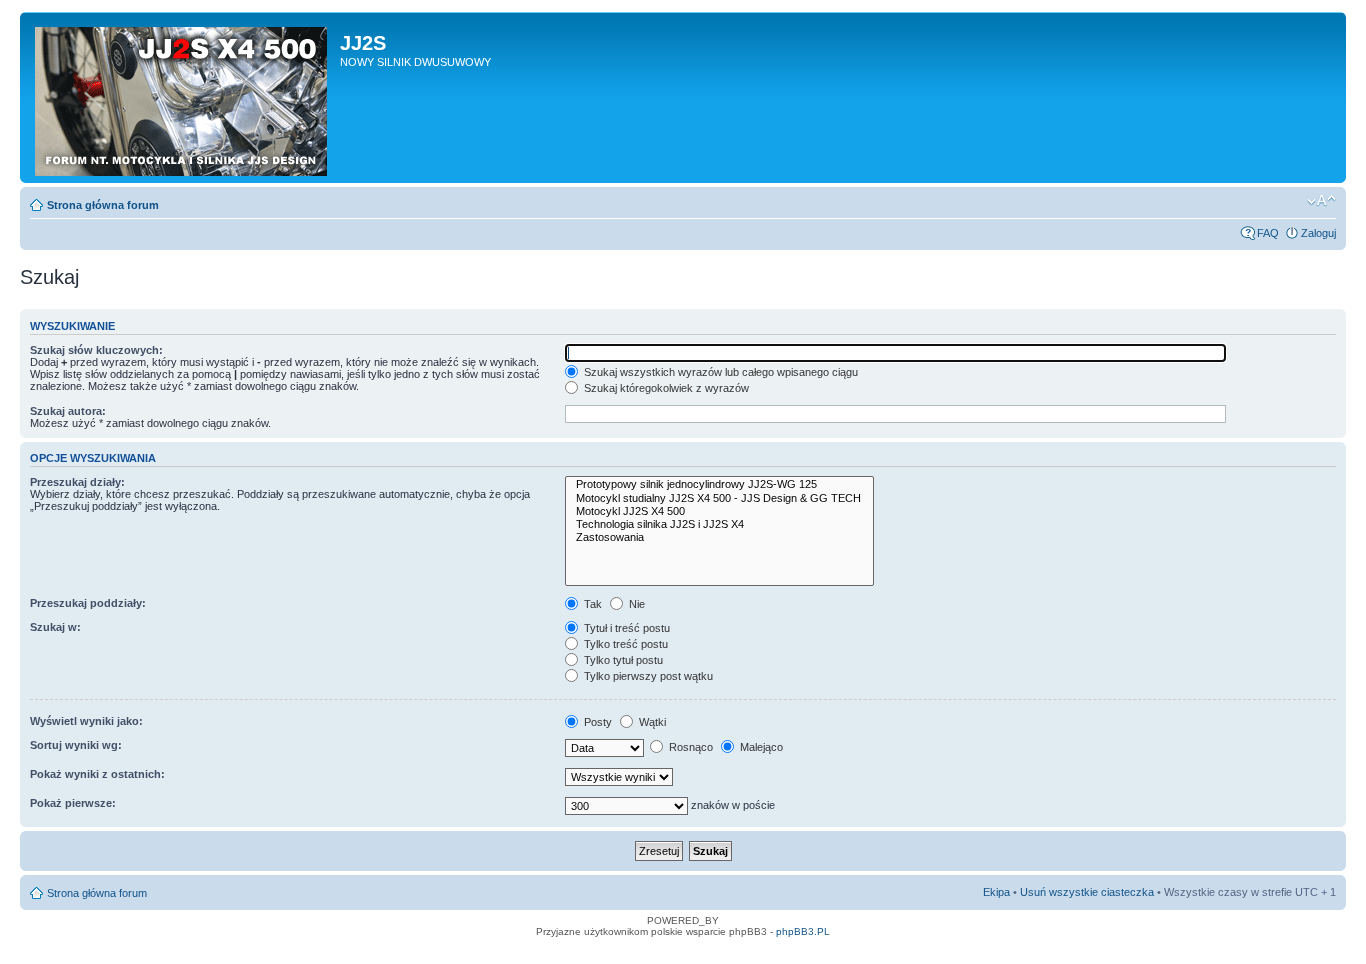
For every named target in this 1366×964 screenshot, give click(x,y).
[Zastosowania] (719, 537)
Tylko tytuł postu (622, 660)
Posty (596, 722)
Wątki (651, 722)
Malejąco (760, 747)
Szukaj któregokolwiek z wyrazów (665, 388)
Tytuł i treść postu (625, 628)
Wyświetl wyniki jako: (86, 721)
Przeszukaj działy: (77, 482)
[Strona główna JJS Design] (182, 97)
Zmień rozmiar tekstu (1321, 201)
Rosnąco (689, 747)
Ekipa (996, 892)
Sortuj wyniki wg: (76, 745)
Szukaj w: (55, 627)
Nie (635, 604)
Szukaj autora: (68, 411)
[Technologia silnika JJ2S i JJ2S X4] (719, 524)
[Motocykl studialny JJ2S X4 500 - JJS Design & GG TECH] (719, 498)
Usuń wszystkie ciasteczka (1087, 892)
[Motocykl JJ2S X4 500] (719, 511)
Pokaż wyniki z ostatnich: (97, 774)
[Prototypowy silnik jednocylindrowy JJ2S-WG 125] (719, 484)
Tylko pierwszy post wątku (647, 676)
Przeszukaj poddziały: (88, 603)
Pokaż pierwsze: (73, 803)
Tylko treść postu (624, 644)
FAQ (1268, 233)
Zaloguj (1318, 233)
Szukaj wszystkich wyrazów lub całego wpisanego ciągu (719, 372)
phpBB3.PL (803, 931)
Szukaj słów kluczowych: (96, 350)
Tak (591, 604)
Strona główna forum (103, 205)
